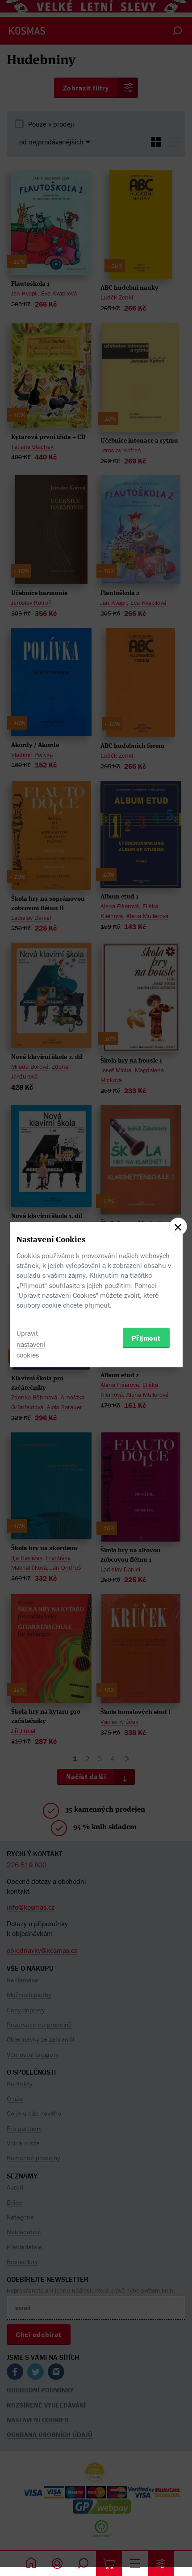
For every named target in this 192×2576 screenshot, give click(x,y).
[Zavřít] (178, 1226)
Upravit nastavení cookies (31, 1344)
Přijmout (146, 1338)
